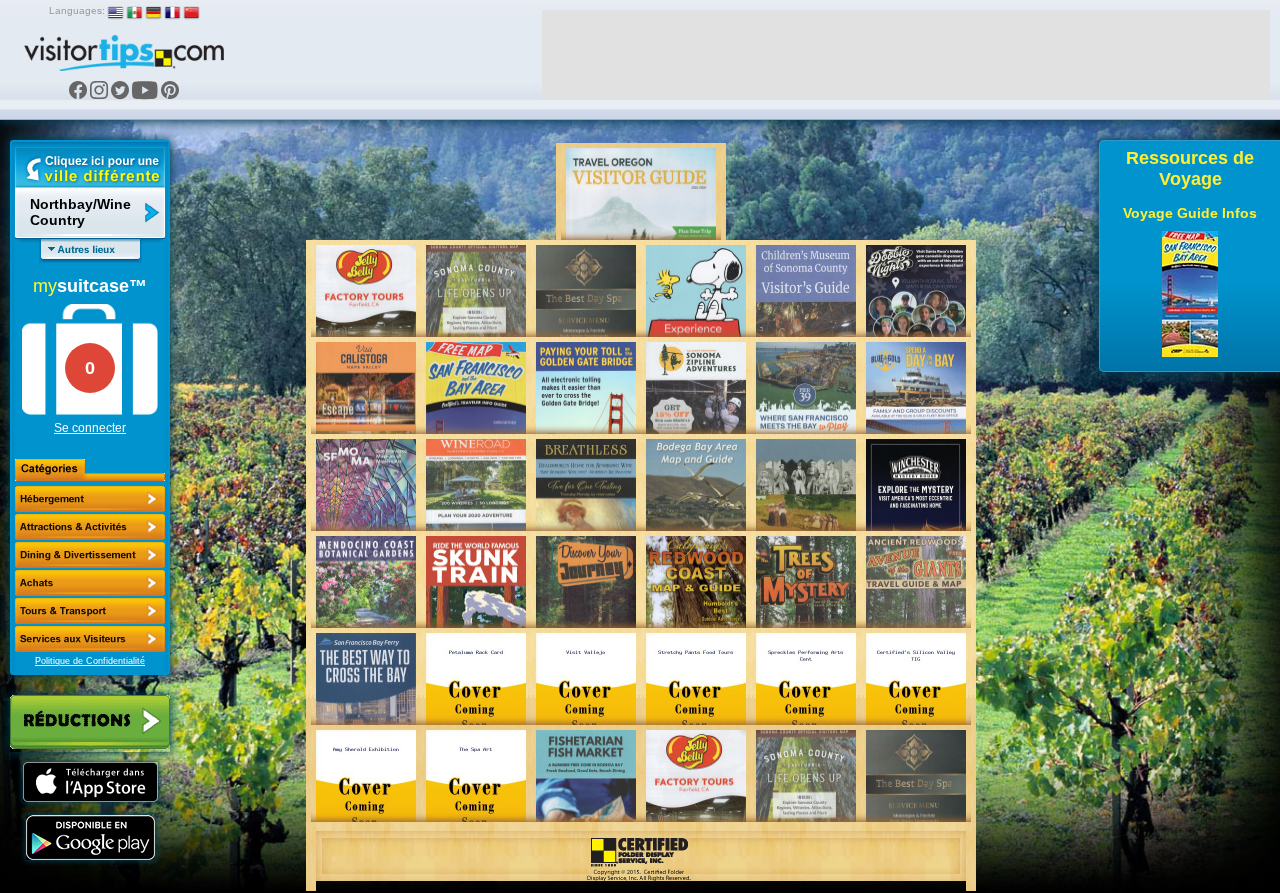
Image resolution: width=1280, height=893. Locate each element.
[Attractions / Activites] (90, 527)
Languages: (77, 10)
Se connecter (90, 428)
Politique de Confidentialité (90, 661)
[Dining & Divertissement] (90, 555)
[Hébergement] (90, 499)
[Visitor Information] (90, 639)
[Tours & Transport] (90, 611)
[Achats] (90, 583)
